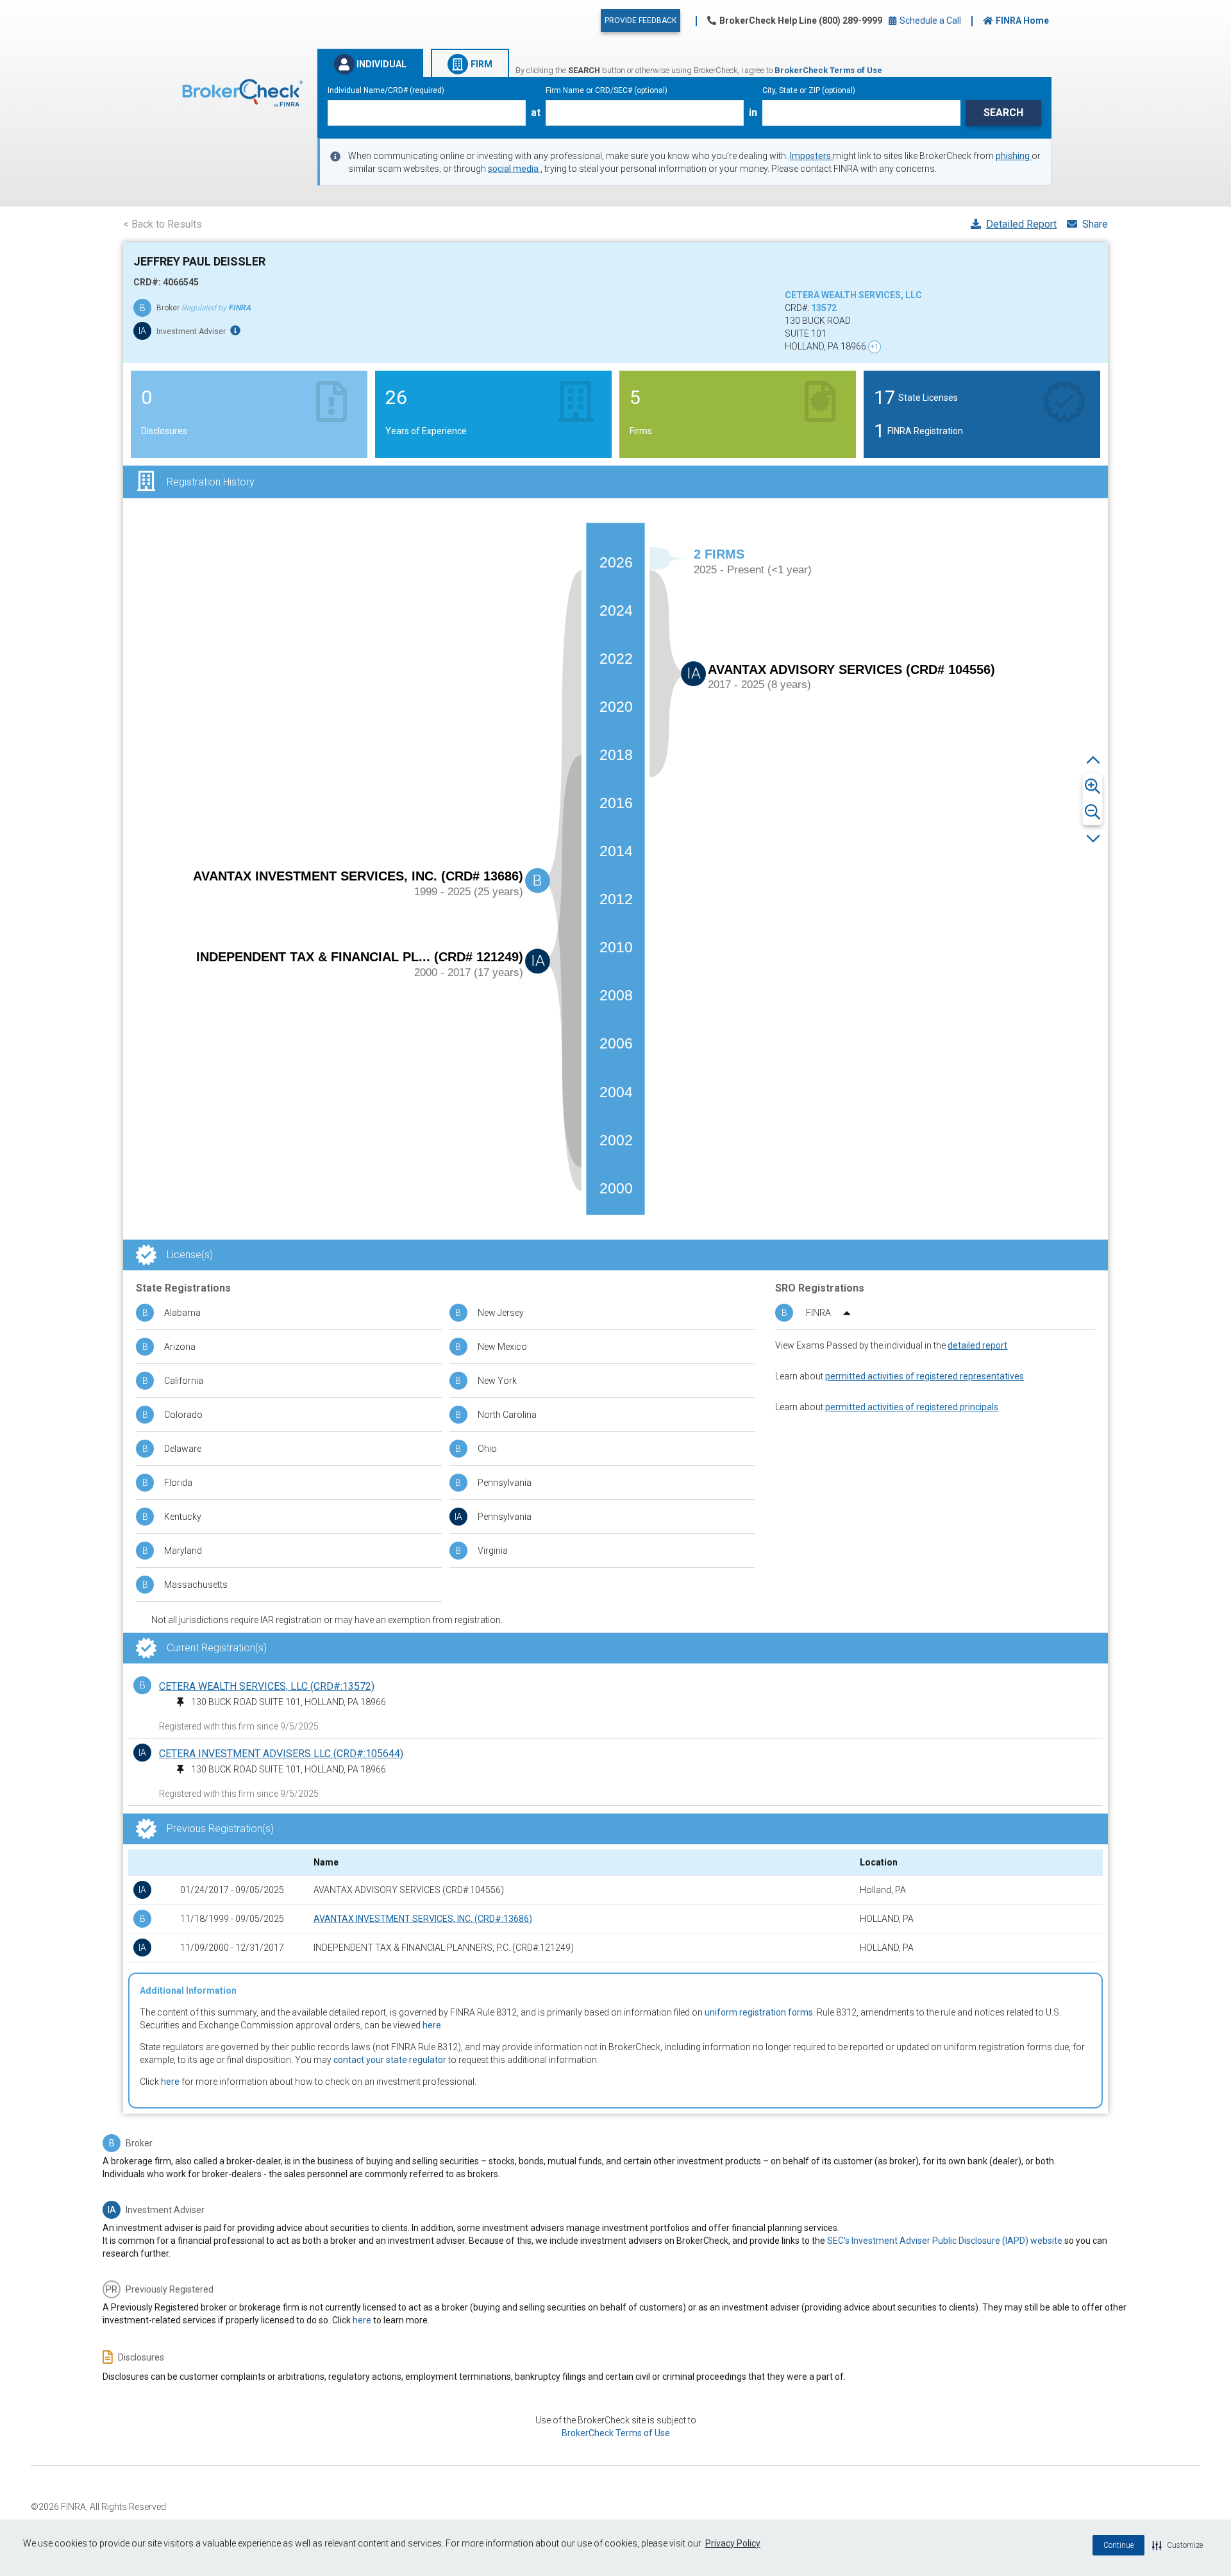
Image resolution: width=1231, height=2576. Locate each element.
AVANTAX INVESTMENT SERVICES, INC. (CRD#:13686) (423, 1919)
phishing (1014, 156)
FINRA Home (1022, 21)
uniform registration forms (759, 2012)
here (432, 2025)
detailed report (977, 1345)
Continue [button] (1118, 2545)
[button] (1177, 2545)
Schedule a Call (929, 21)
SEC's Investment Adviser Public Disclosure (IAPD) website (945, 2241)
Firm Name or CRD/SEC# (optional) (607, 90)
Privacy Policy (733, 2543)
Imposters (811, 156)
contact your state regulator (390, 2060)
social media (514, 169)
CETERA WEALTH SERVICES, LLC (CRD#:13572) (267, 1686)
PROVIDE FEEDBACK (641, 21)
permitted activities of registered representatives (925, 1376)
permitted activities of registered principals (912, 1407)
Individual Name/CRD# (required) (386, 90)
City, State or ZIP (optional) (809, 90)
